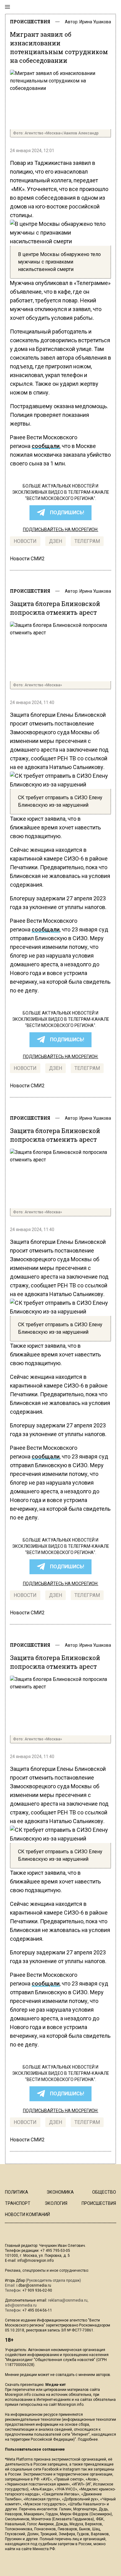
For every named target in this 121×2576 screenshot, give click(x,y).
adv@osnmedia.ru (21, 2305)
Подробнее (88, 2439)
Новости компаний (27, 2214)
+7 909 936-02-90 (37, 2290)
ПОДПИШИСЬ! (67, 513)
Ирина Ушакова (95, 22)
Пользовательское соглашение (35, 2449)
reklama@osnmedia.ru (68, 2300)
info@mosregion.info (36, 2261)
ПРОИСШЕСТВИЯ (30, 22)
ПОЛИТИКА (17, 2192)
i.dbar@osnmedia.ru (34, 2285)
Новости (25, 541)
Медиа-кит (56, 2385)
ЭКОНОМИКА (60, 2192)
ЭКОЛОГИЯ (56, 2203)
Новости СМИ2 (27, 559)
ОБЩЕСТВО (104, 2192)
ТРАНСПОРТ (18, 2203)
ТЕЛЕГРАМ (87, 541)
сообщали (46, 446)
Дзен (56, 541)
